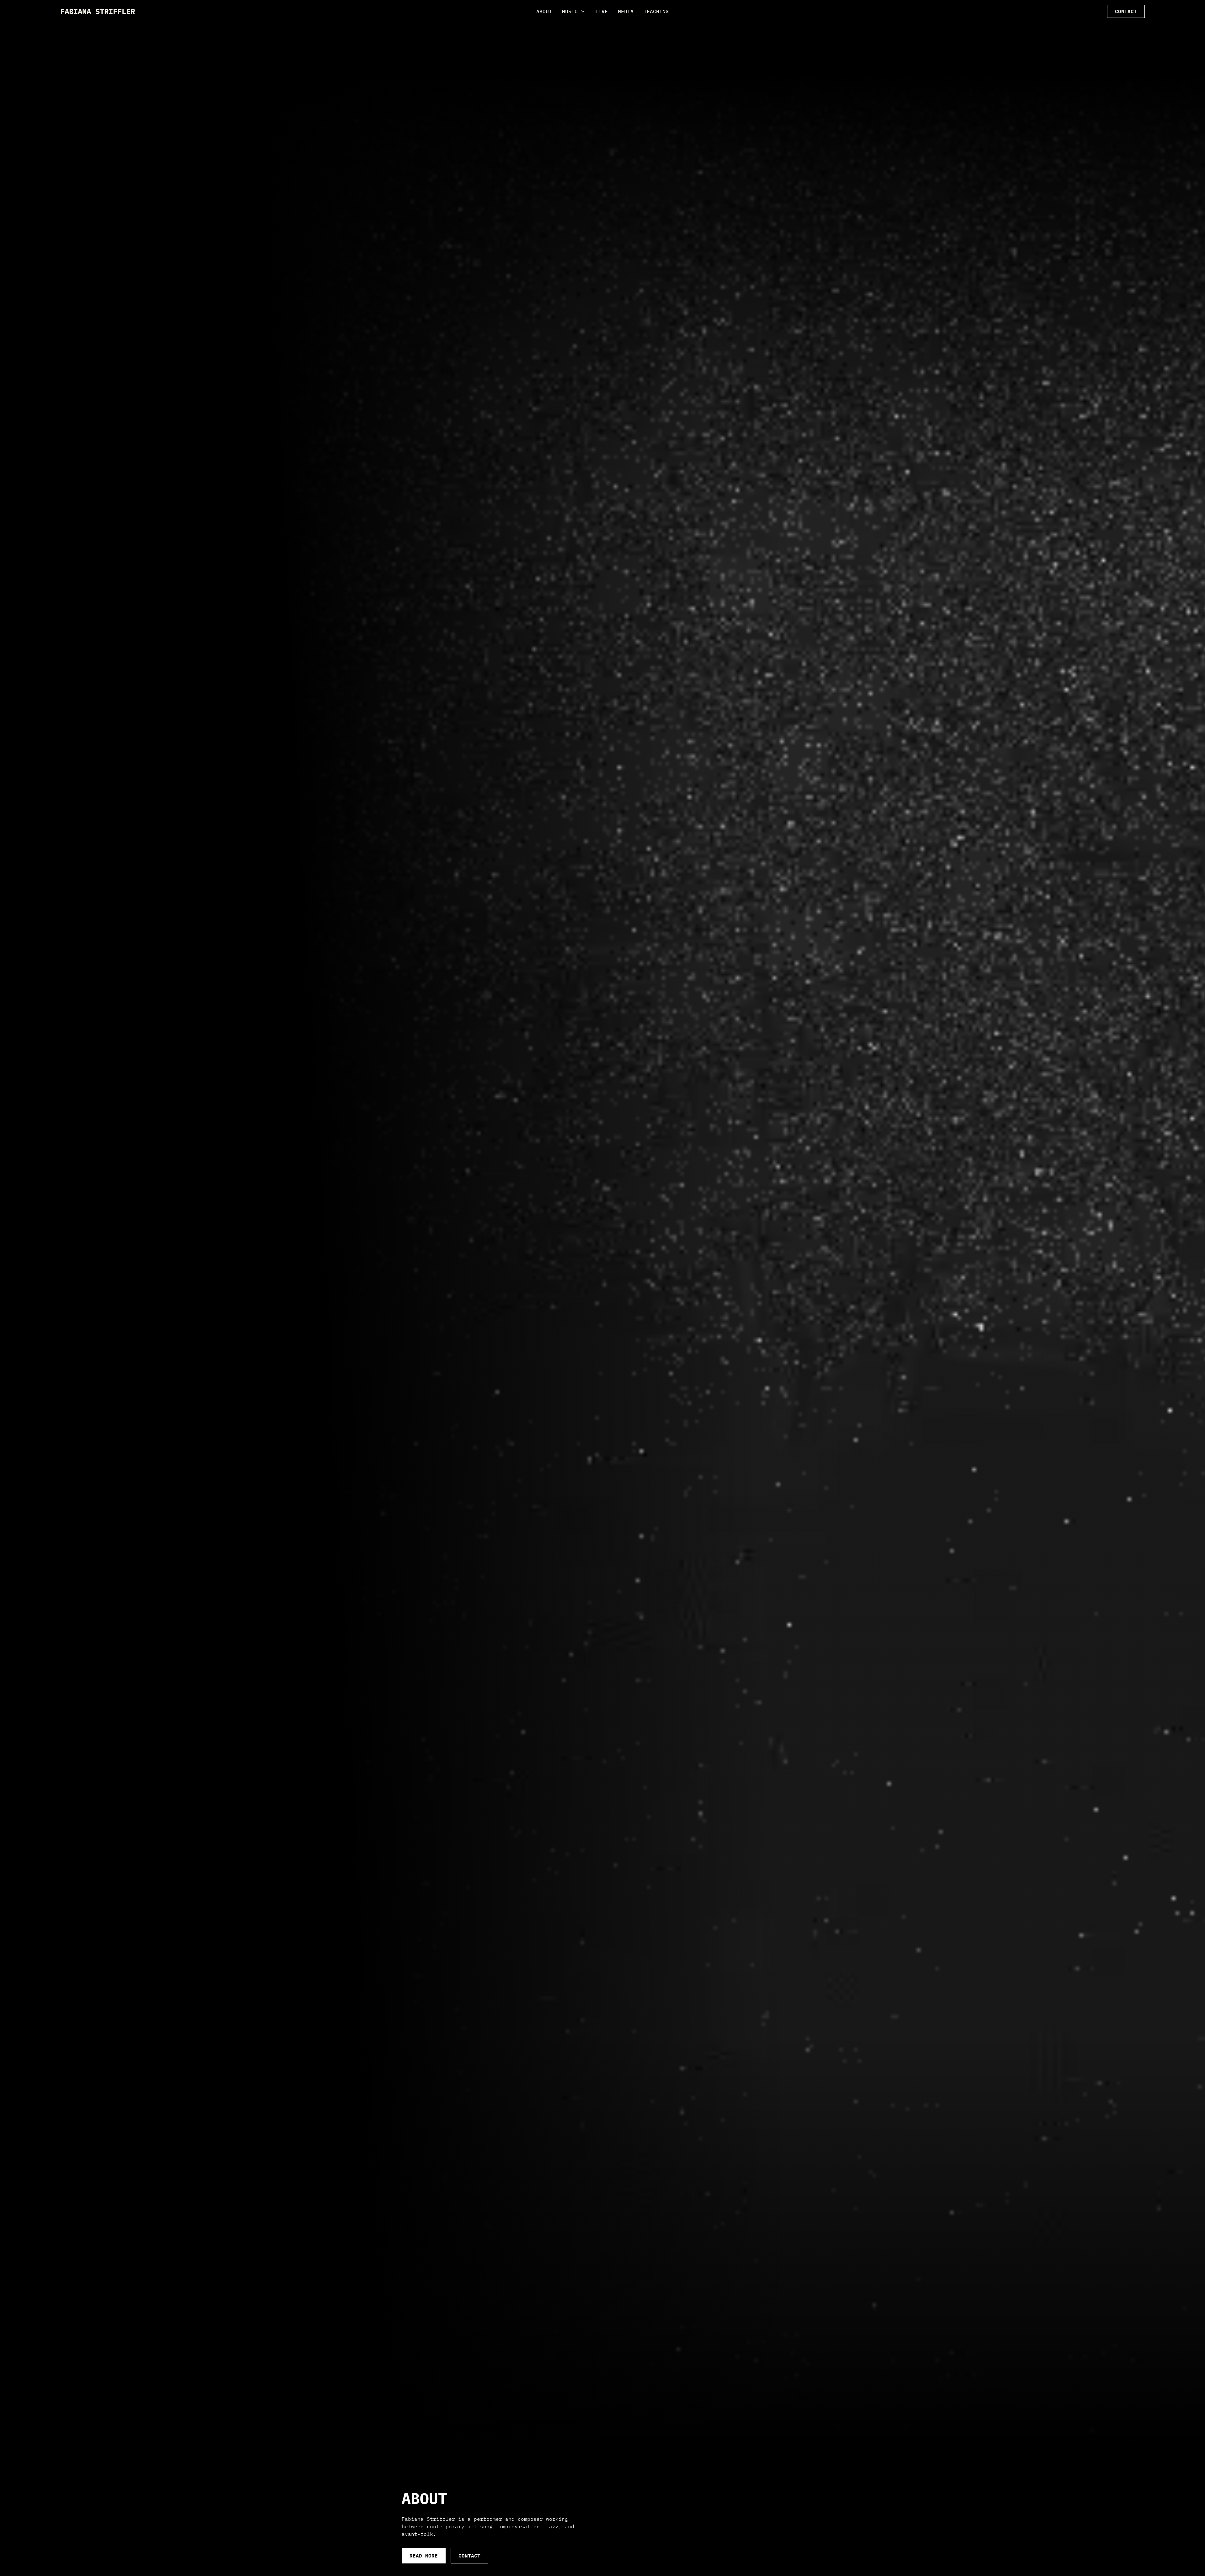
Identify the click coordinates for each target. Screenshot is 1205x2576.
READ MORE (424, 2555)
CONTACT (1126, 11)
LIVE (602, 11)
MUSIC (570, 11)
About (544, 11)
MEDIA (626, 11)
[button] (574, 11)
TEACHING (656, 11)
